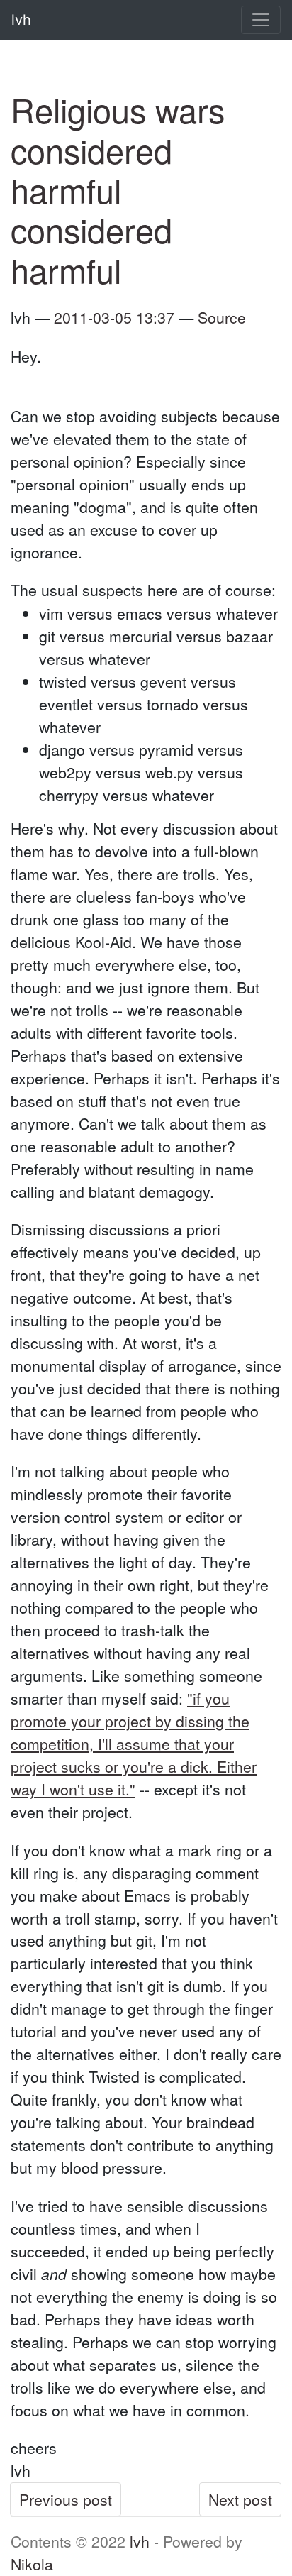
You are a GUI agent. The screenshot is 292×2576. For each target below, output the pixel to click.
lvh (140, 2541)
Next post (240, 2499)
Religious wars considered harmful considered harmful (118, 189)
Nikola (32, 2564)
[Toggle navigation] (261, 20)
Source (222, 317)
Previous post (66, 2499)
